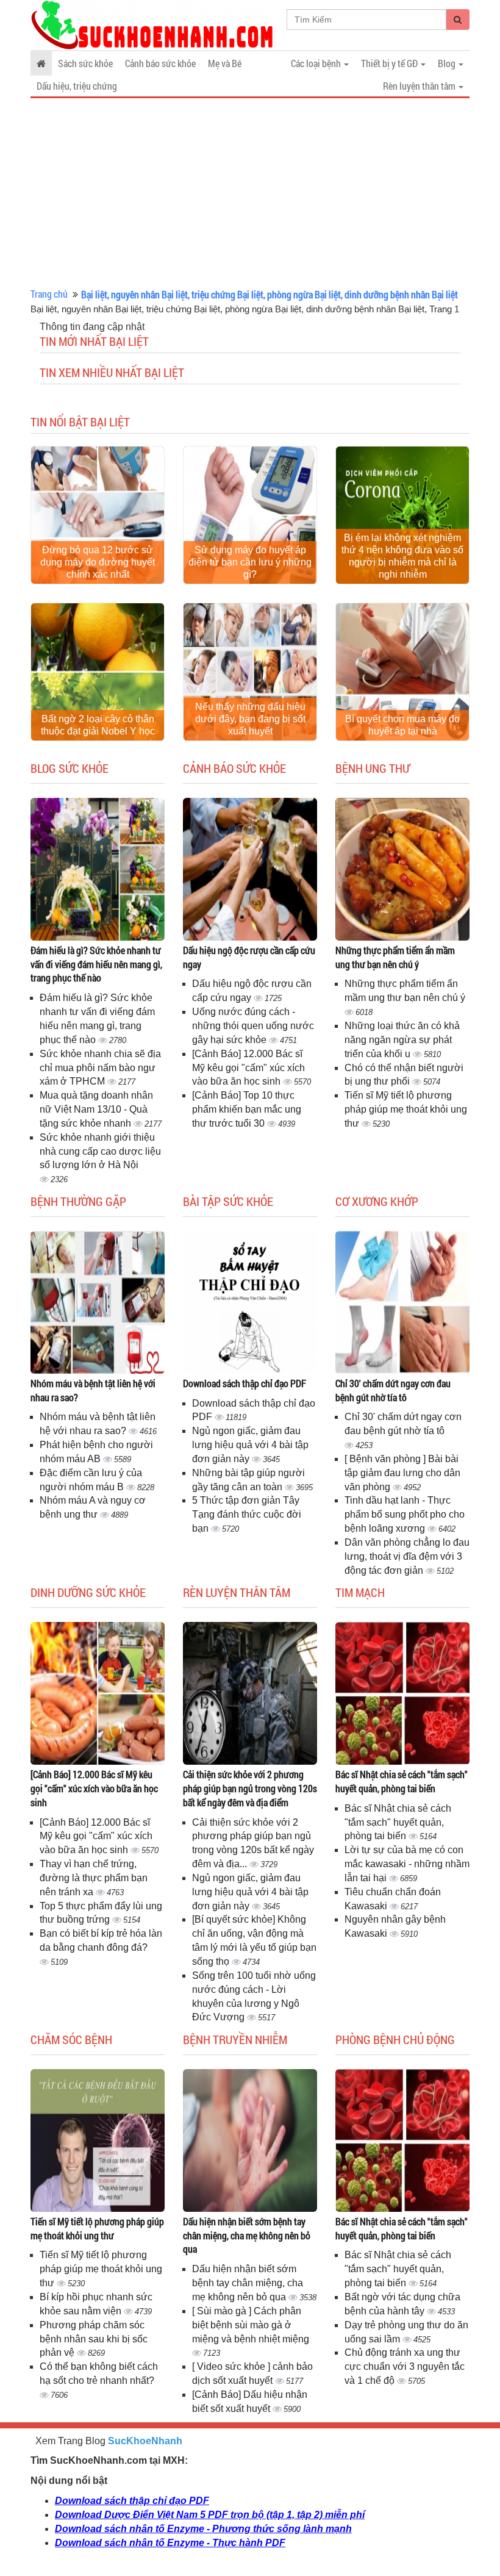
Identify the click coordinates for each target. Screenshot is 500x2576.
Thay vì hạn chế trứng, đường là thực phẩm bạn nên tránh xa (94, 1878)
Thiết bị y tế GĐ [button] (390, 63)
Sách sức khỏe (85, 63)
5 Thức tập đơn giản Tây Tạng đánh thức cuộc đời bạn (247, 1514)
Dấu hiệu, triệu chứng (77, 86)
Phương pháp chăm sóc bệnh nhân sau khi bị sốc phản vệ (94, 2339)
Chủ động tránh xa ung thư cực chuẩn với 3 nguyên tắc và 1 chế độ (405, 2366)
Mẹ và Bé (225, 63)
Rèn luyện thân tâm (237, 1592)
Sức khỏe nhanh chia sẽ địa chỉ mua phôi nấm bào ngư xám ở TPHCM (100, 1068)
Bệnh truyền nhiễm (235, 2039)
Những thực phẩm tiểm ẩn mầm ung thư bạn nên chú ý (395, 957)
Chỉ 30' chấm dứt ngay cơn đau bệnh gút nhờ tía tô (393, 1390)
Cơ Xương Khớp (377, 1201)
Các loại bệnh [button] (317, 63)
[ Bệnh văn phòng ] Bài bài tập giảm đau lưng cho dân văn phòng (402, 1473)
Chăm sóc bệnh (71, 2039)
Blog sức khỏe (70, 768)
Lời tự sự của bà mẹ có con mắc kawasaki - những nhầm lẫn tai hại (407, 1864)
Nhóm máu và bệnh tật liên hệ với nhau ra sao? (93, 1390)
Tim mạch (360, 1592)
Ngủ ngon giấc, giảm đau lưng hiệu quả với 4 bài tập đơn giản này (250, 1445)
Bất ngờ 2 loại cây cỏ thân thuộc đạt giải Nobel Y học (98, 725)
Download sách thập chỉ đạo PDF (245, 1383)
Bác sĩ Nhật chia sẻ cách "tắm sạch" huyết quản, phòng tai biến (402, 1781)
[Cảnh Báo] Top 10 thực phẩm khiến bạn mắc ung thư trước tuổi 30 (247, 1109)
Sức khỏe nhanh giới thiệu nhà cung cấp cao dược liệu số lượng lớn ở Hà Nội (100, 1151)
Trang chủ (49, 294)
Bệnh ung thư (373, 768)
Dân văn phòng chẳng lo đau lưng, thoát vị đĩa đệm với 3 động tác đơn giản (407, 1556)
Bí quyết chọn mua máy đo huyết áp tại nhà (402, 725)
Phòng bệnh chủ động (395, 2039)
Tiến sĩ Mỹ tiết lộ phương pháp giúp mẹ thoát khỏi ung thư (406, 1109)
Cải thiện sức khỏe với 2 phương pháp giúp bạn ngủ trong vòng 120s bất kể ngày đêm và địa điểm (250, 1788)
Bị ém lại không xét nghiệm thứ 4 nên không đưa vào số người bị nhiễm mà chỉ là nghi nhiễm (402, 556)
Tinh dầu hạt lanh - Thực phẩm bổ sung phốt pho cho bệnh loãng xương (405, 1514)
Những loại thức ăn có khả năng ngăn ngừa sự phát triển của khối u (402, 1040)
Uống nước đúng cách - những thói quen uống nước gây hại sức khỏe (253, 1026)
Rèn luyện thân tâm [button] (420, 86)
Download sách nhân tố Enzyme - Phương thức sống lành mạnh (203, 2529)
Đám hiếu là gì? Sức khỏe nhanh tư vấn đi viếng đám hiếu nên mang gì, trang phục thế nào (96, 964)
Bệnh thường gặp (78, 1201)
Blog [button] (448, 63)
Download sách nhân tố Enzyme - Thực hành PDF (170, 2543)
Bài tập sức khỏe (228, 1201)
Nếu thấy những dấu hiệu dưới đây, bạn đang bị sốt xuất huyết (250, 719)
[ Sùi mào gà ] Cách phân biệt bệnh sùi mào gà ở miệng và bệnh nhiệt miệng (251, 2325)
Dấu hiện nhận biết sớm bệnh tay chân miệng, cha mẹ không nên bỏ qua (247, 2235)
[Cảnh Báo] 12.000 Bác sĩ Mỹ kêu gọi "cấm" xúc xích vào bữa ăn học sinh (248, 1068)
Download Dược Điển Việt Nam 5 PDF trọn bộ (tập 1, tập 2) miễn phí (210, 2515)
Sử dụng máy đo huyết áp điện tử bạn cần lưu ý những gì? (250, 562)
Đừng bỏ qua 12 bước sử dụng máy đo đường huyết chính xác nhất (98, 562)
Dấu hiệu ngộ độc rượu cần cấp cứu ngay (249, 957)
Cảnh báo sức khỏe (160, 63)
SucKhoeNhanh (145, 2441)
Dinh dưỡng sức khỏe (88, 1592)
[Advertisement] (250, 193)
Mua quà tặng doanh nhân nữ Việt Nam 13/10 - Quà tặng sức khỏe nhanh (96, 1109)
